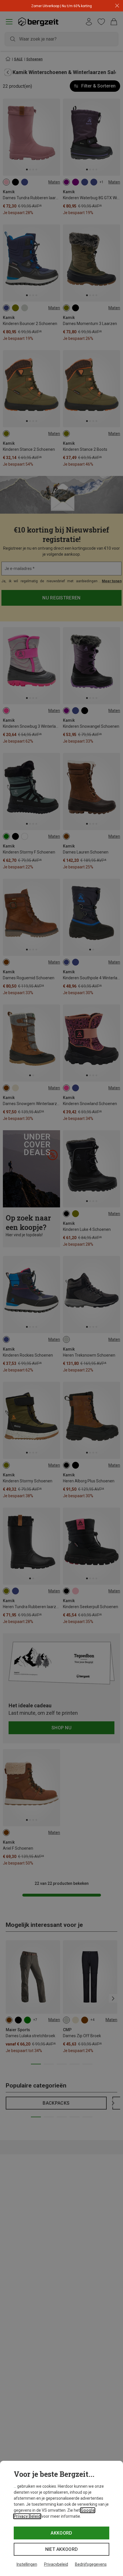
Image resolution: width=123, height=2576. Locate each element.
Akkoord (61, 2533)
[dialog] (61, 2518)
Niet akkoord (62, 2549)
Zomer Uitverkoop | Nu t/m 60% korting (61, 6)
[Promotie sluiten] (117, 6)
